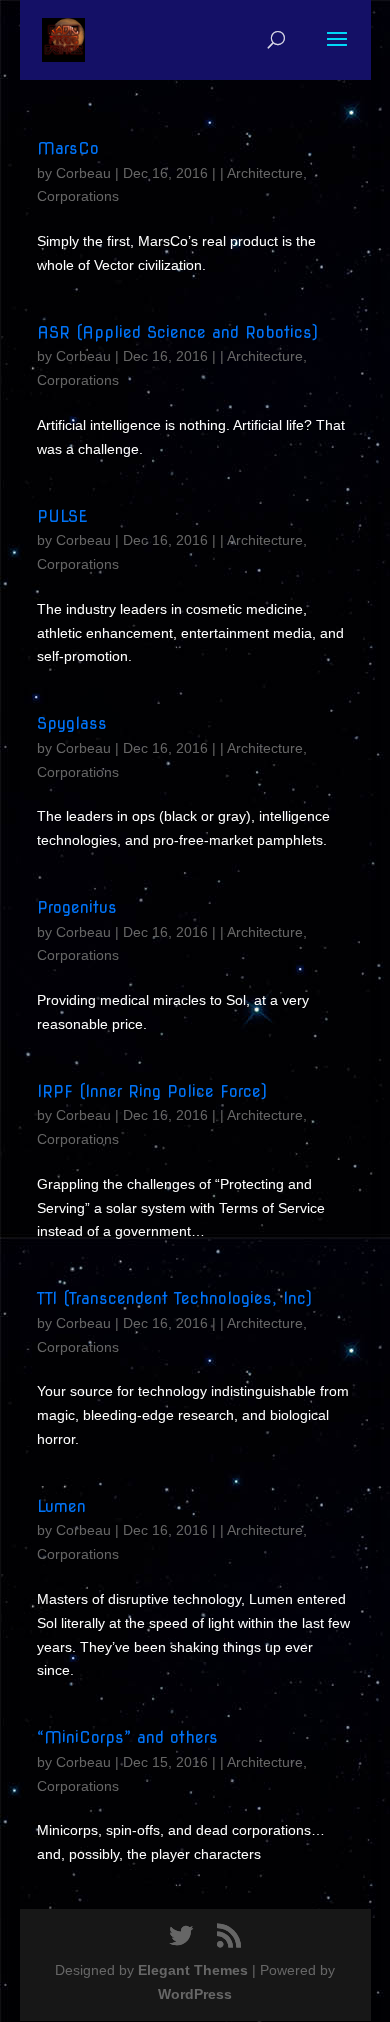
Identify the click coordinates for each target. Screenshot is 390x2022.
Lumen (61, 1506)
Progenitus (77, 907)
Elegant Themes (193, 1970)
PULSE (62, 516)
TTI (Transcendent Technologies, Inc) (174, 1298)
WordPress (195, 1994)
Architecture (265, 173)
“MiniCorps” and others (127, 1737)
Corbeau (83, 173)
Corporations (78, 196)
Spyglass (72, 723)
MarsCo (68, 148)
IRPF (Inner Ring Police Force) (152, 1091)
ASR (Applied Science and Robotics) (177, 332)
